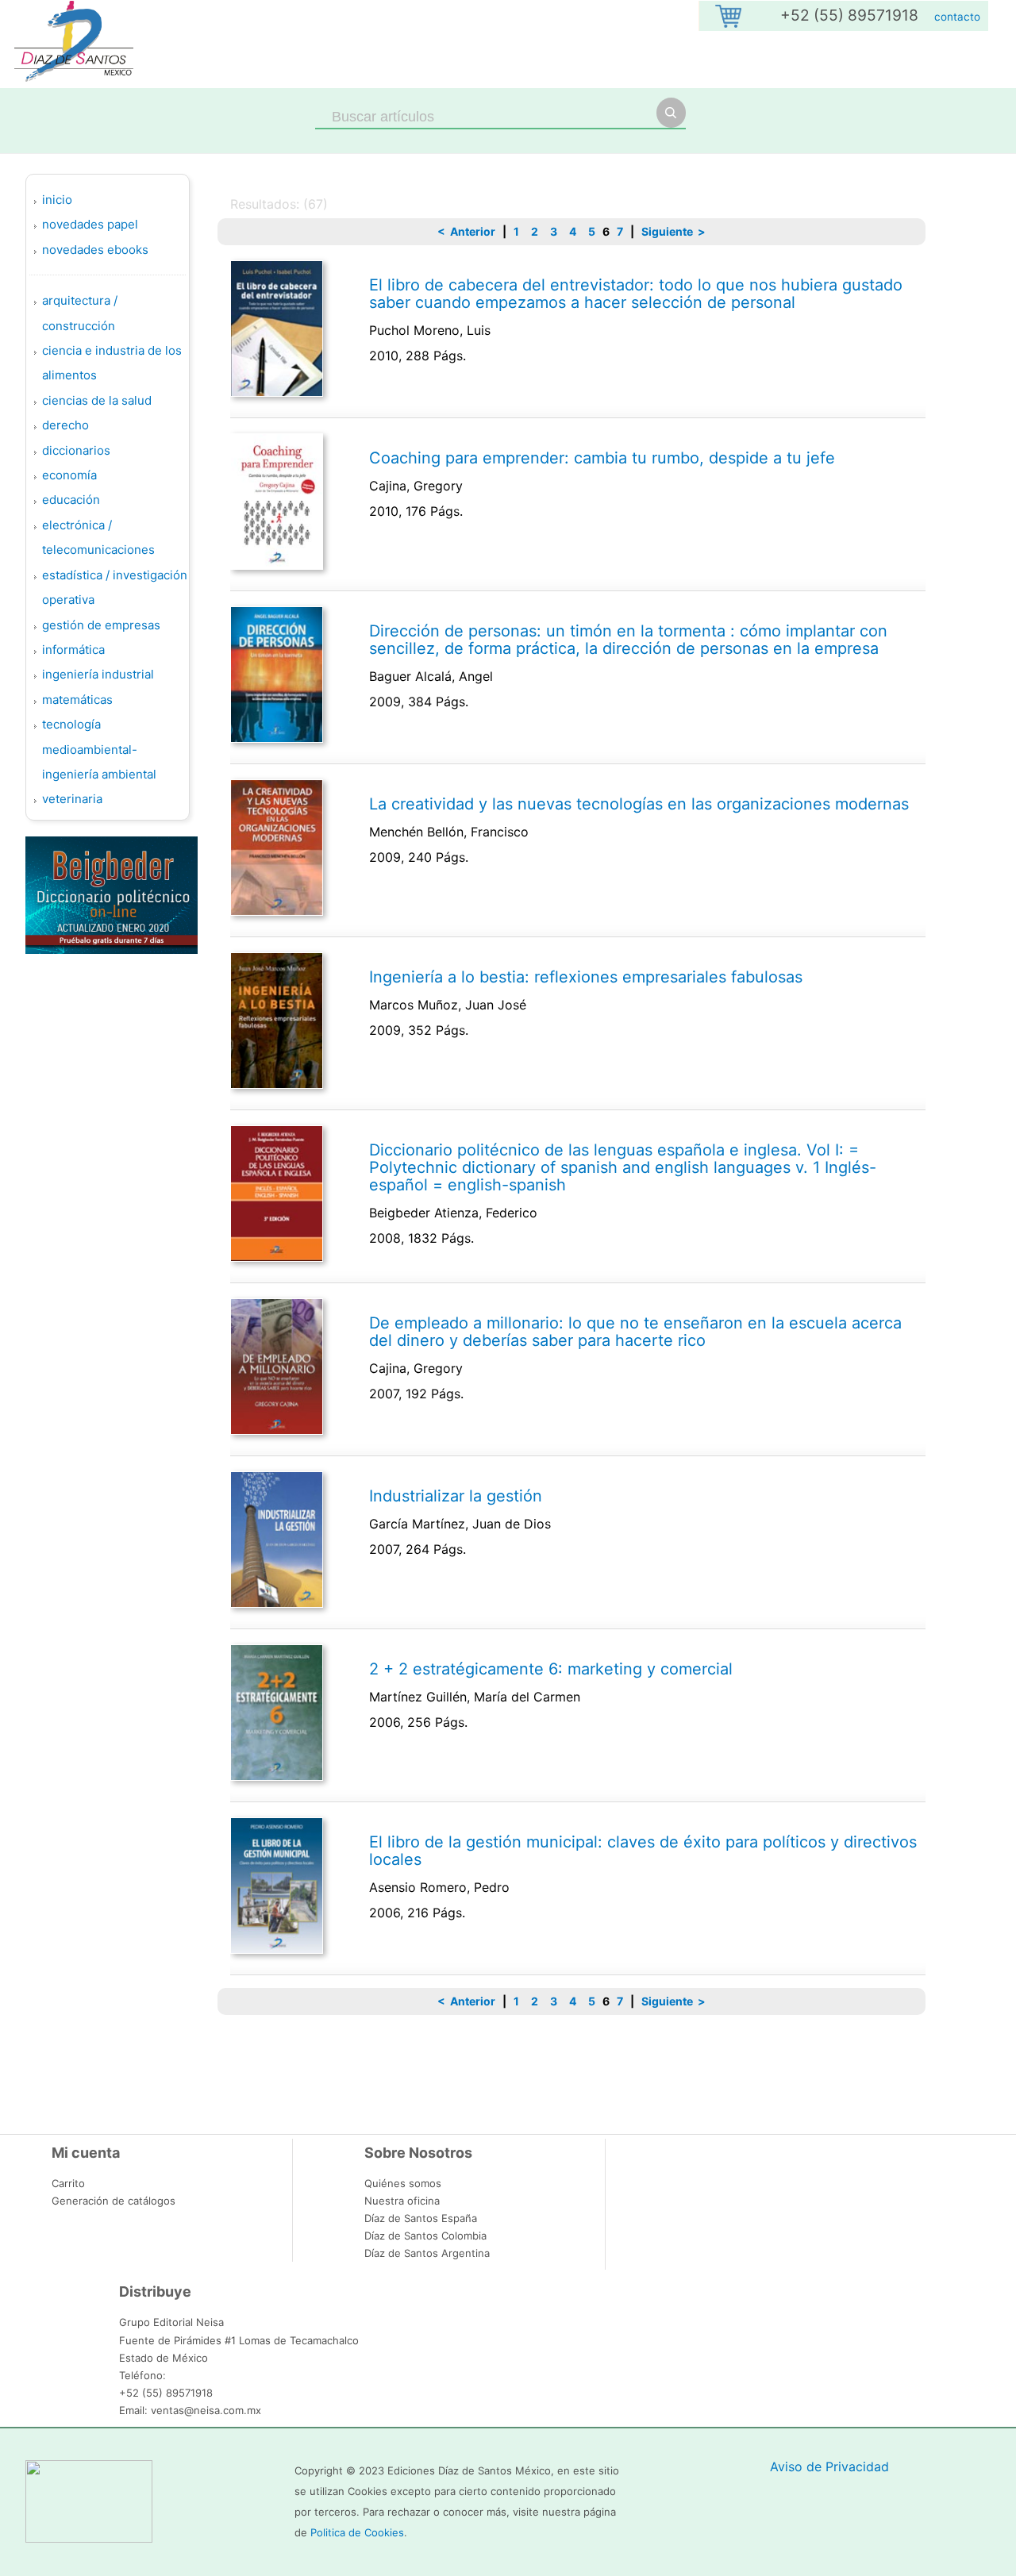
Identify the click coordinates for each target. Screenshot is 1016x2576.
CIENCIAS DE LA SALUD (97, 400)
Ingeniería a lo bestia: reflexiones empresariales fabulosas (586, 977)
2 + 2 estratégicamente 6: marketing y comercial (551, 1669)
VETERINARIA (72, 799)
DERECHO (65, 425)
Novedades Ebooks (95, 250)
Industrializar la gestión (456, 1496)
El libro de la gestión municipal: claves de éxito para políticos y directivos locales (643, 1851)
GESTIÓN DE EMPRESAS (101, 625)
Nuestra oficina (402, 2201)
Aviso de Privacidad (829, 2466)
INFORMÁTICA (73, 650)
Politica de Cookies (357, 2532)
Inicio (57, 200)
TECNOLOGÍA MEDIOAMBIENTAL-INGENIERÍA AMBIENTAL (99, 749)
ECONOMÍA (69, 475)
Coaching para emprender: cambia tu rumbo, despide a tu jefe (602, 458)
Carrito (68, 2183)
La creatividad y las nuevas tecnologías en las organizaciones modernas (639, 804)
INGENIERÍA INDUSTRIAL (98, 674)
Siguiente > (673, 231)
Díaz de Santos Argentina (427, 2253)
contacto (957, 17)
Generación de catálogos (114, 2201)
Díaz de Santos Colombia (425, 2236)
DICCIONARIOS (76, 450)
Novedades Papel (90, 224)
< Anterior (466, 231)
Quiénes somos (403, 2183)
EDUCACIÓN (71, 500)
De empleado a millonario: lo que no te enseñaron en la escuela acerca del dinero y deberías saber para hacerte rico (635, 1332)
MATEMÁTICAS (77, 700)
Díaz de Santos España (421, 2218)
